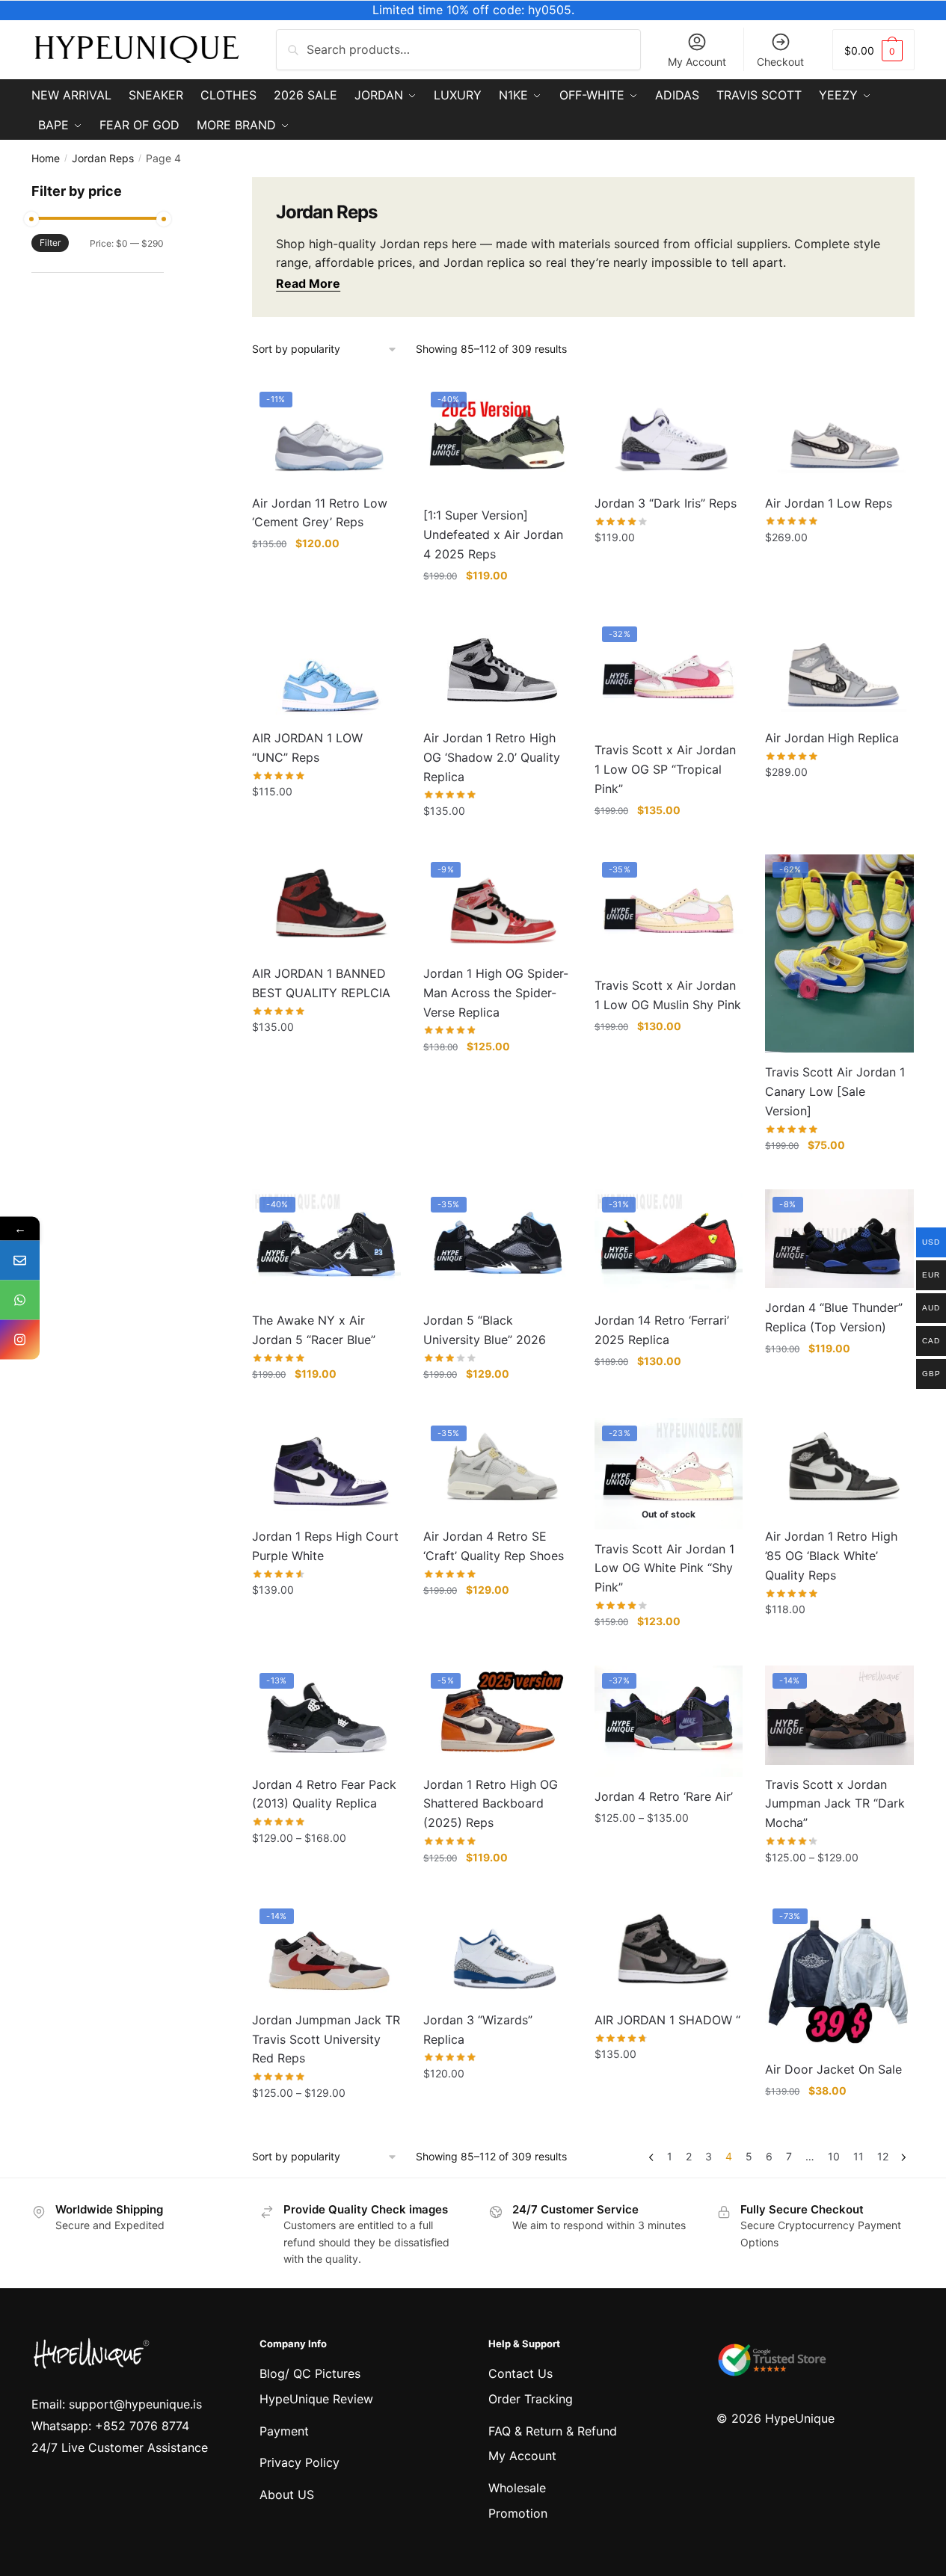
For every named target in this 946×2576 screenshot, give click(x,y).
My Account (697, 62)
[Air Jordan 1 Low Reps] (839, 434)
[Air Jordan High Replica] (839, 668)
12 (883, 2156)
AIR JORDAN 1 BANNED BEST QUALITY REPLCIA (321, 983)
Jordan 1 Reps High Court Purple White (325, 1546)
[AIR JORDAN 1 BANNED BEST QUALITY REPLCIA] (326, 904)
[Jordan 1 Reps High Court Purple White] (326, 1467)
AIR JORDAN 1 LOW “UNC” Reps (307, 748)
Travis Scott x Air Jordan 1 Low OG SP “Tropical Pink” (665, 769)
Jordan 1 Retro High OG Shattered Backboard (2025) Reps (491, 1804)
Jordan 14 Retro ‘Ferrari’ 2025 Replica (662, 1330)
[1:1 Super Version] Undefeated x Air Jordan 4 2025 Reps (493, 534)
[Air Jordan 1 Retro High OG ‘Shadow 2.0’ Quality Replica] (498, 668)
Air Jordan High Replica (832, 738)
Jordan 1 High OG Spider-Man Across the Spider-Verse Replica (496, 993)
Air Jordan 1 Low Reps (829, 503)
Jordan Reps (103, 158)
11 (859, 2156)
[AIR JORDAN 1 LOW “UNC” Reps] (326, 668)
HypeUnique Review (316, 2399)
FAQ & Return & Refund (553, 2431)
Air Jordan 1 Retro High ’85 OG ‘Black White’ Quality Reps (831, 1556)
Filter (50, 243)
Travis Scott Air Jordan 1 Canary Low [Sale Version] (835, 1091)
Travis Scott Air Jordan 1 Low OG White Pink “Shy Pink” (664, 1568)
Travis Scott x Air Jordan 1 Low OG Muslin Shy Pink (668, 995)
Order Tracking (531, 2399)
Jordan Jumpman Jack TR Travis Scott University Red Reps (326, 2039)
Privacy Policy (300, 2462)
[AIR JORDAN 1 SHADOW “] (669, 1951)
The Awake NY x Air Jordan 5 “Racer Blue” (314, 1330)
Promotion (518, 2513)
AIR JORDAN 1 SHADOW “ (667, 2020)
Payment (284, 2431)
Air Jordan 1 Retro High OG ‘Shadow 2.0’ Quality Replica (492, 757)
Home (46, 158)
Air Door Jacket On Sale (833, 2069)
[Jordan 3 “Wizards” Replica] (498, 1950)
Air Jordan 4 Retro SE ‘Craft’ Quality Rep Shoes (494, 1546)
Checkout (780, 62)
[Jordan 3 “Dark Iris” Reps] (669, 434)
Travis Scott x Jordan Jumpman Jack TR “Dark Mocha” (835, 1804)
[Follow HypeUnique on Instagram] (20, 1340)
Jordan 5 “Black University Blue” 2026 (485, 1330)
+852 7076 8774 (142, 2426)
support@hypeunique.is (135, 2404)
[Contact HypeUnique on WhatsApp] (20, 1300)
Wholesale (517, 2488)
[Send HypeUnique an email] (20, 1261)
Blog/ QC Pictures (310, 2373)
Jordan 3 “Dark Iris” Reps (666, 503)
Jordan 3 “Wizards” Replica (478, 2030)
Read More (308, 283)
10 (834, 2156)
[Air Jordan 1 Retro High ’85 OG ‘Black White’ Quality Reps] (839, 1467)
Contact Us (520, 2373)
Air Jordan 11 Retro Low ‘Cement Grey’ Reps (320, 513)
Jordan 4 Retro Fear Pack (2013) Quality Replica (324, 1794)
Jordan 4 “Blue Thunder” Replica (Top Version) (834, 1317)
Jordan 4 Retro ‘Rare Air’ (664, 1796)
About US (287, 2495)
